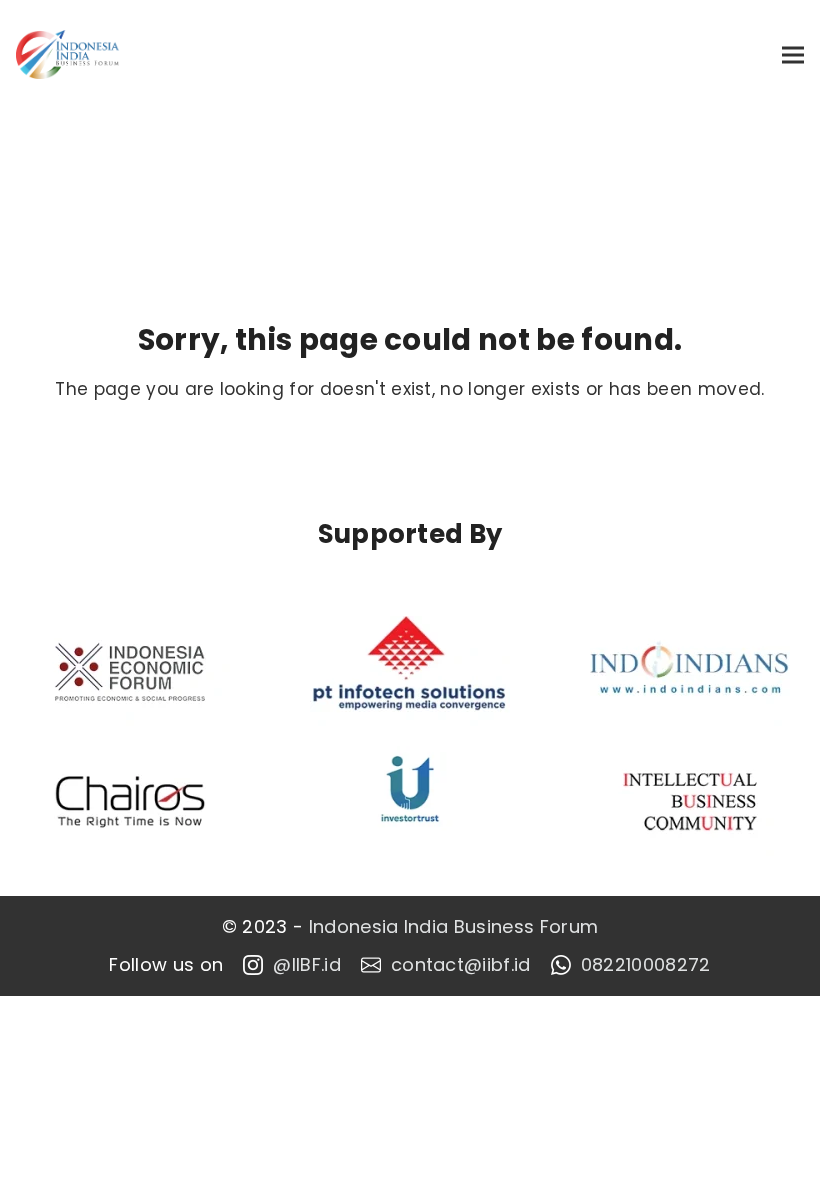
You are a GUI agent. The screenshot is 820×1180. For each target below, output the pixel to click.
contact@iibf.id (461, 965)
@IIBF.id (307, 965)
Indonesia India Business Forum (454, 927)
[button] (793, 54)
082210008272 (646, 965)
